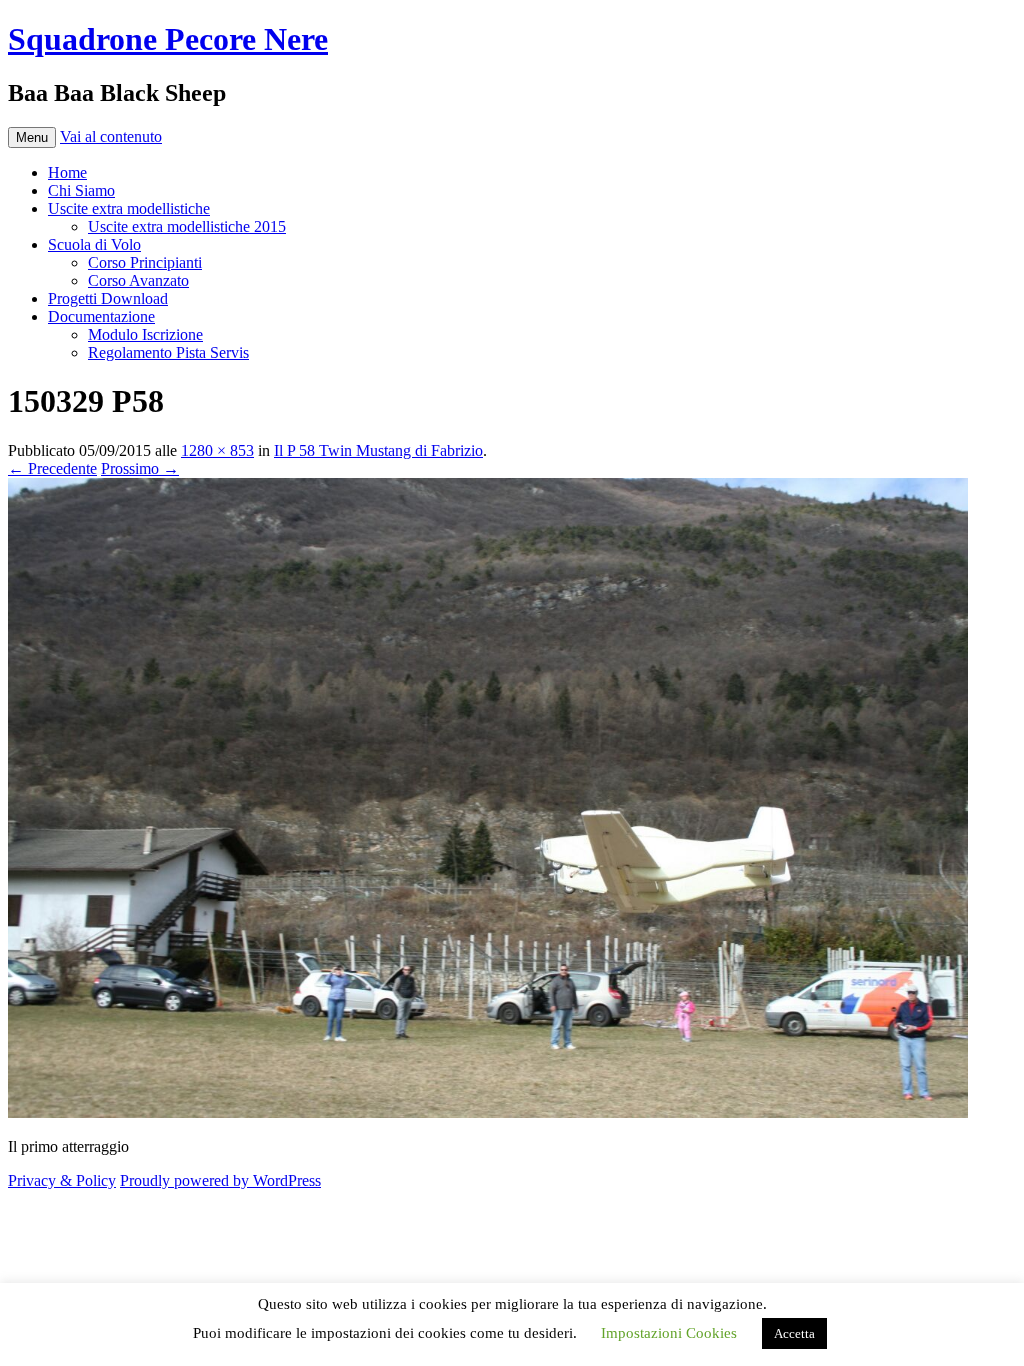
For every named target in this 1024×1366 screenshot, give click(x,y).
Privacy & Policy (62, 1180)
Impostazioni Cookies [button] (669, 1333)
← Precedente (52, 468)
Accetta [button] (794, 1333)
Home (67, 172)
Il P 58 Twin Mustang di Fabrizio (378, 450)
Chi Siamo (81, 190)
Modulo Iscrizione (145, 334)
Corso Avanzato (138, 280)
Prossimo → (140, 468)
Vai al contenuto (111, 136)
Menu (32, 137)
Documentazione (101, 316)
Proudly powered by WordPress (220, 1180)
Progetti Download (108, 298)
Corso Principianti (145, 262)
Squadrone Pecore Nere (168, 39)
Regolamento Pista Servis (168, 352)
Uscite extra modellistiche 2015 (187, 226)
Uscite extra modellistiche (129, 208)
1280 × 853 (217, 450)
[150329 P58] (488, 1112)
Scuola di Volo (94, 244)
